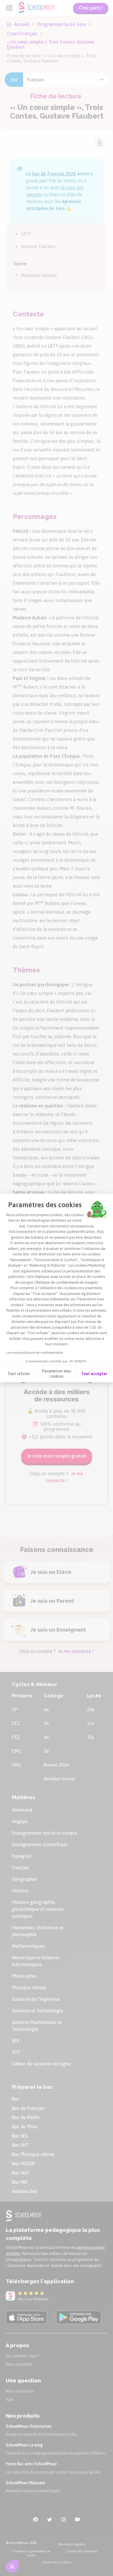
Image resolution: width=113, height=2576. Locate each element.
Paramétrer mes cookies (57, 1374)
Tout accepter (94, 1374)
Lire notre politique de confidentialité (34, 1353)
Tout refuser (19, 1374)
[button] (12, 2566)
